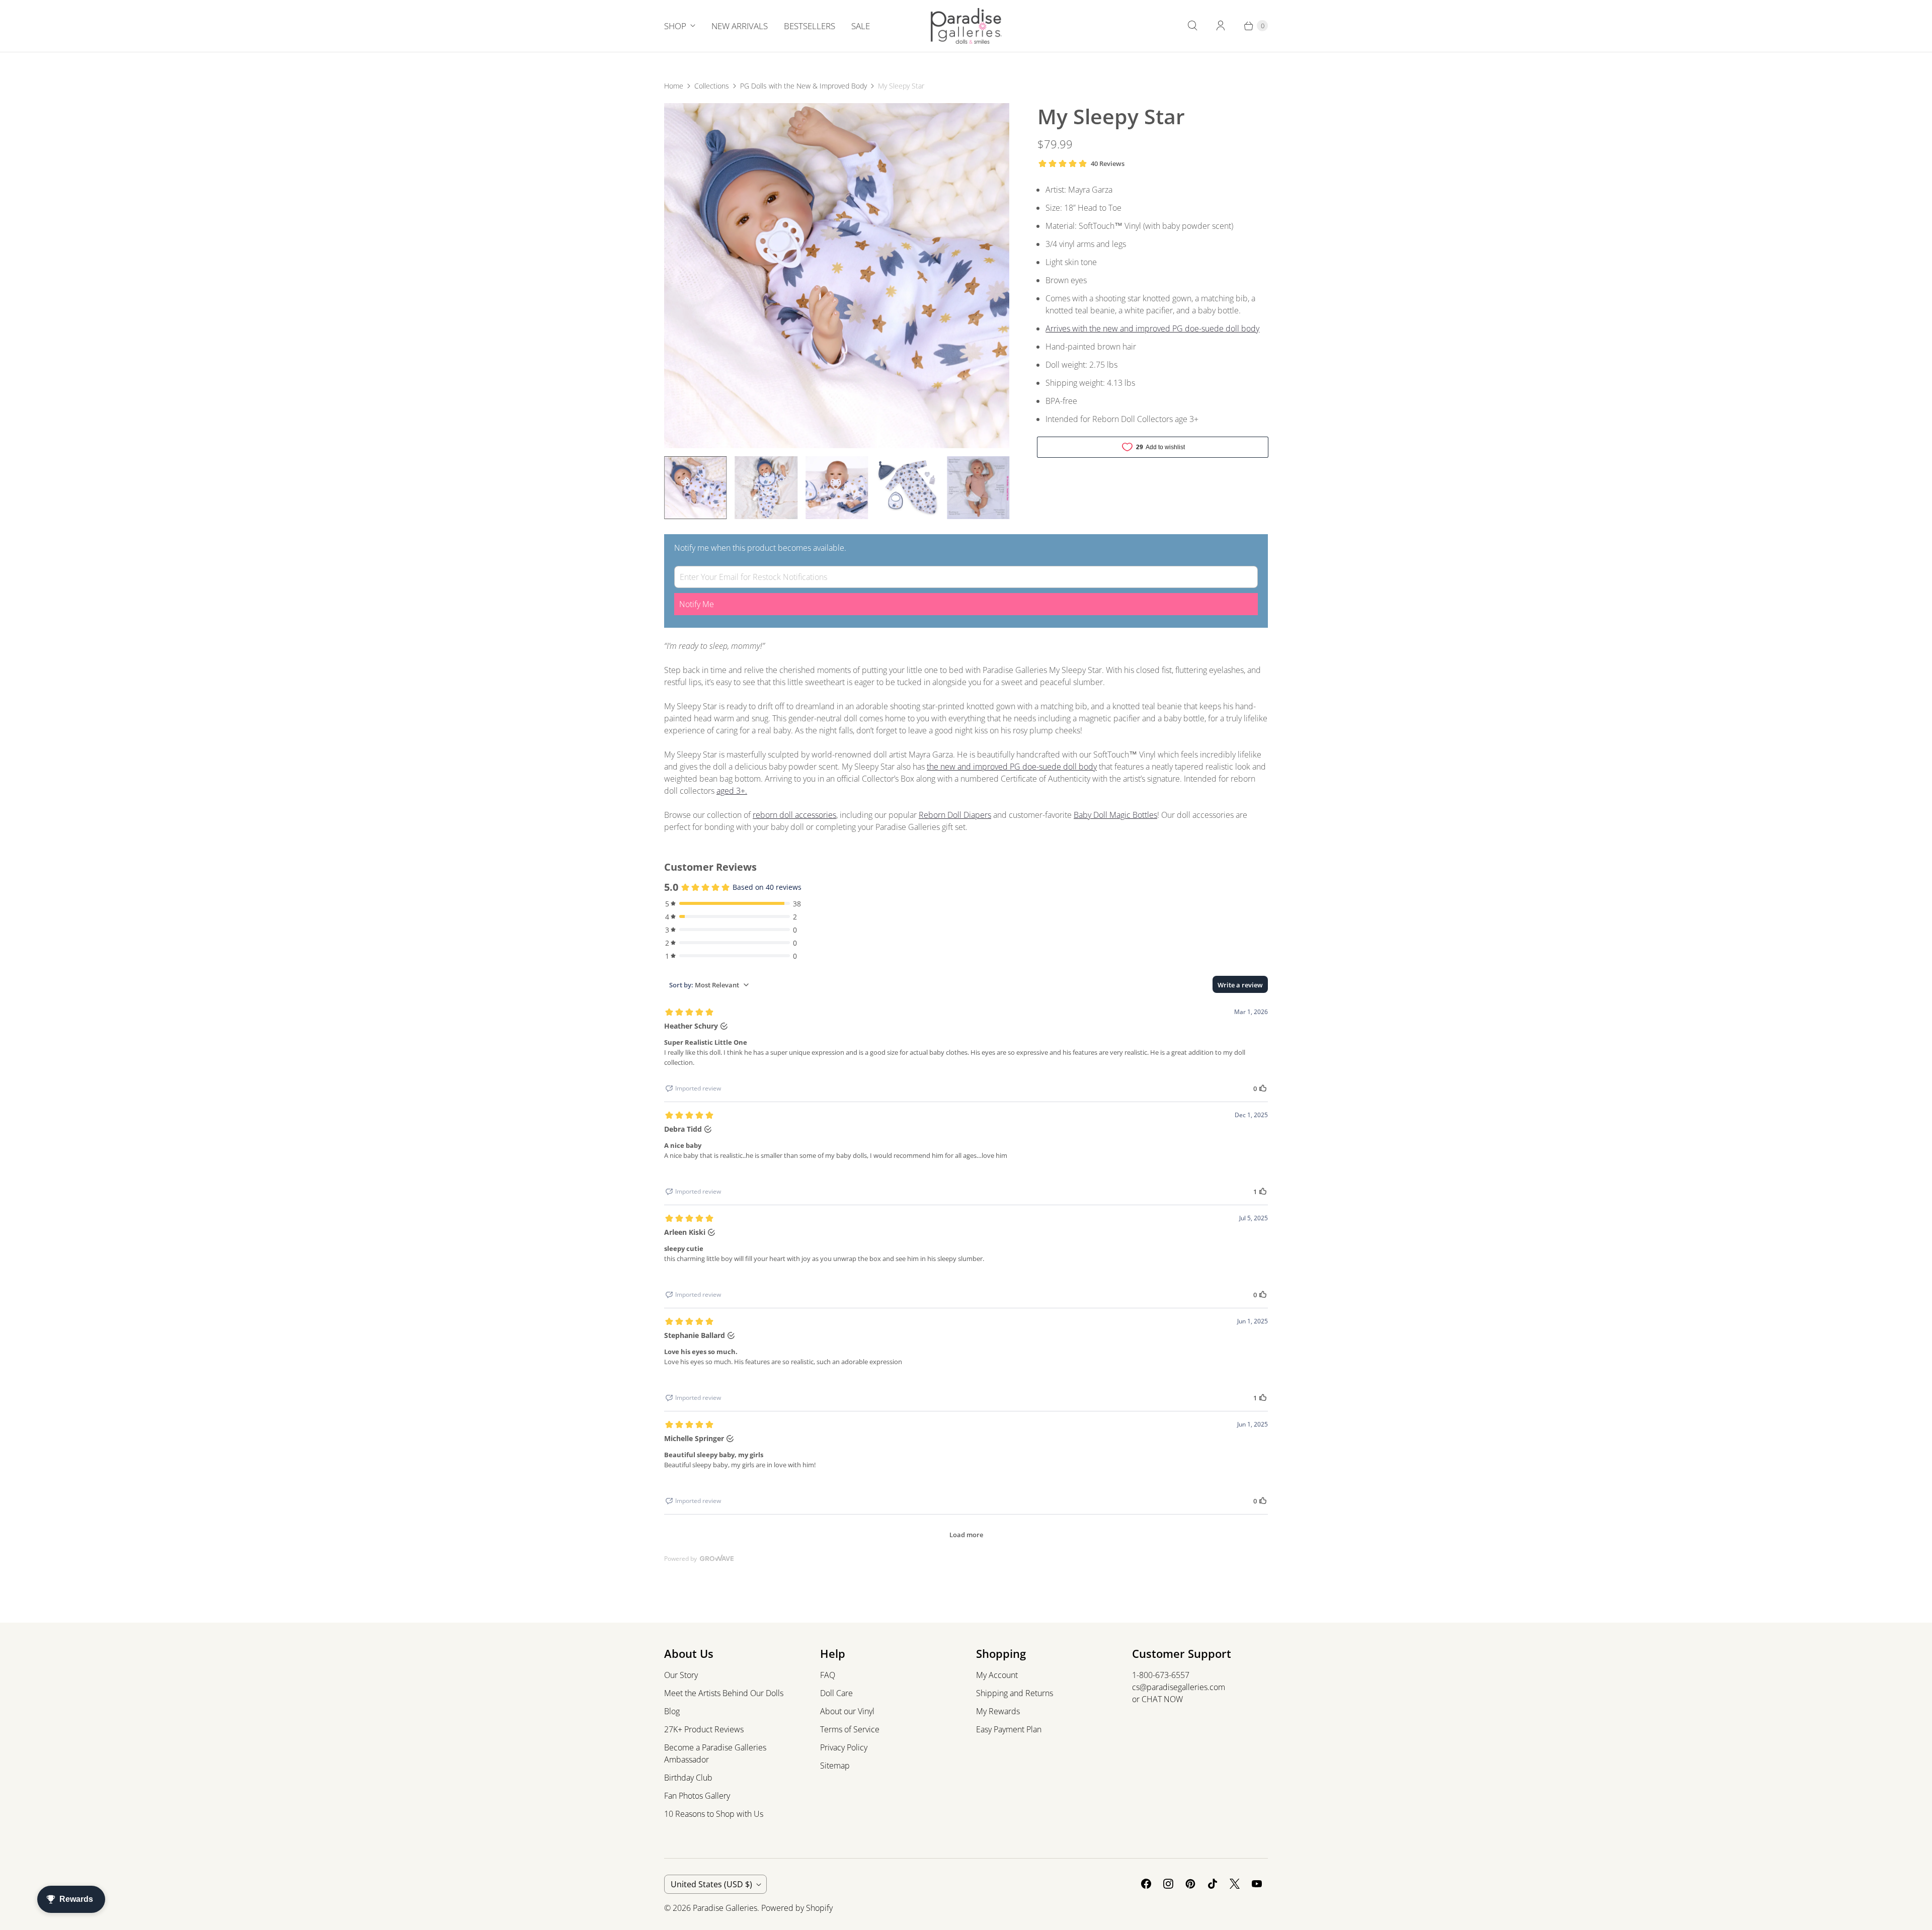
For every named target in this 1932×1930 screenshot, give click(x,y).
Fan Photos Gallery (697, 1796)
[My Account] (1221, 26)
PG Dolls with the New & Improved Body (803, 86)
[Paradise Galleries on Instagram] (1168, 1884)
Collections (712, 86)
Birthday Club (688, 1778)
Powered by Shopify (797, 1908)
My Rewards (998, 1711)
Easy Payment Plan (1009, 1729)
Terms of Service (850, 1729)
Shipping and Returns (1015, 1693)
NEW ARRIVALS (740, 26)
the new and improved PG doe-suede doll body (1012, 767)
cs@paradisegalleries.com (1179, 1687)
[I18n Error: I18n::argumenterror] (695, 487)
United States (711, 1884)
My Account (997, 1675)
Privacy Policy (844, 1747)
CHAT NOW (1162, 1699)
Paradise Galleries (725, 1908)
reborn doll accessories (794, 815)
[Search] (1192, 26)
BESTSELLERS (810, 26)
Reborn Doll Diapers (955, 815)
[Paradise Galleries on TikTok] (1213, 1884)
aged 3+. (732, 791)
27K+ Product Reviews (704, 1729)
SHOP (675, 26)
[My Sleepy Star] (837, 276)
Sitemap (835, 1766)
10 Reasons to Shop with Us (714, 1814)
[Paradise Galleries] (966, 26)
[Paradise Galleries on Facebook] (1146, 1884)
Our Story (681, 1675)
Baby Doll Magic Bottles (1115, 815)
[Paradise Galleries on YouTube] (1257, 1884)
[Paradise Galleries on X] (1235, 1884)
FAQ (828, 1675)
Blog (672, 1711)
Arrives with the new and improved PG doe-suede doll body (1152, 328)
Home (674, 86)
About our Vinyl (847, 1711)
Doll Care (836, 1693)
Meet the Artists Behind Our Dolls (724, 1693)
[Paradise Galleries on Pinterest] (1190, 1884)
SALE (861, 26)
